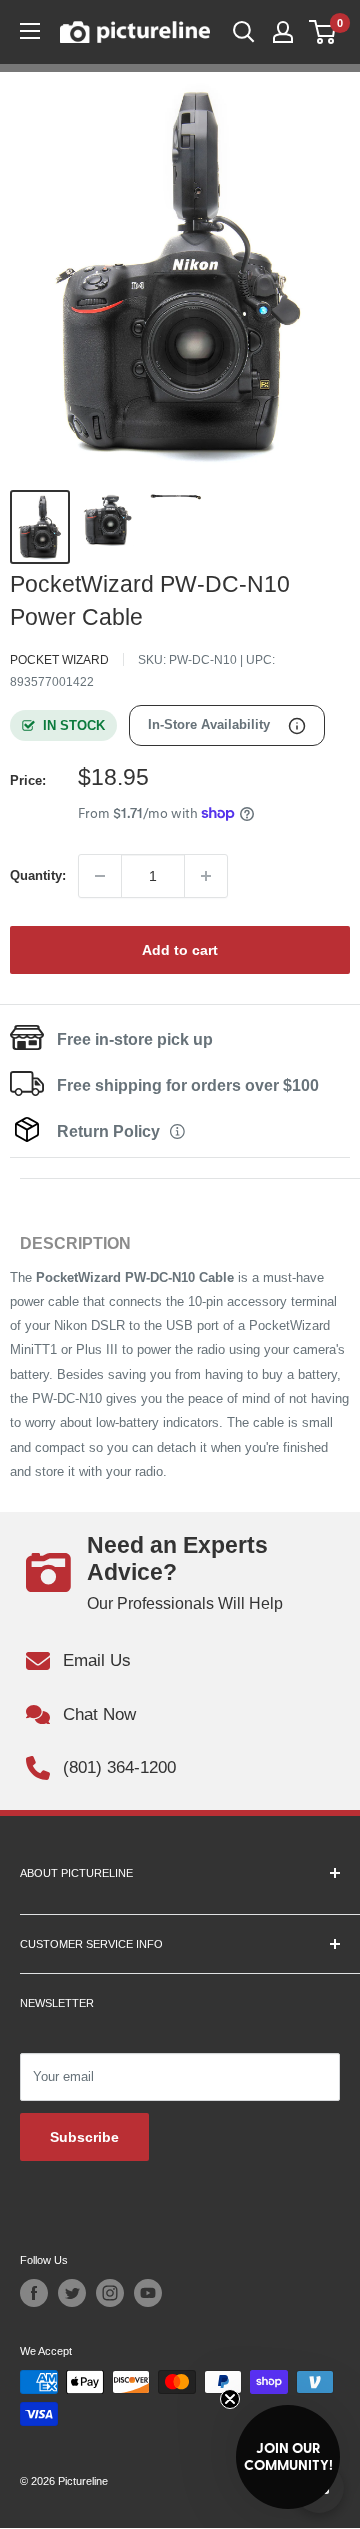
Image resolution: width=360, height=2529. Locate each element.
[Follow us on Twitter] (72, 2293)
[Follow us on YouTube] (148, 2293)
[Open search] (244, 32)
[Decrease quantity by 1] (100, 876)
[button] (288, 2457)
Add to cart (180, 950)
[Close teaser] (230, 2399)
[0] (323, 32)
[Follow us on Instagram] (110, 2293)
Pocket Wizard (59, 660)
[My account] (283, 32)
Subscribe (84, 2137)
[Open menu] (30, 31)
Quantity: (38, 875)
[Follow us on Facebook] (34, 2293)
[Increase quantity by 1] (206, 876)
